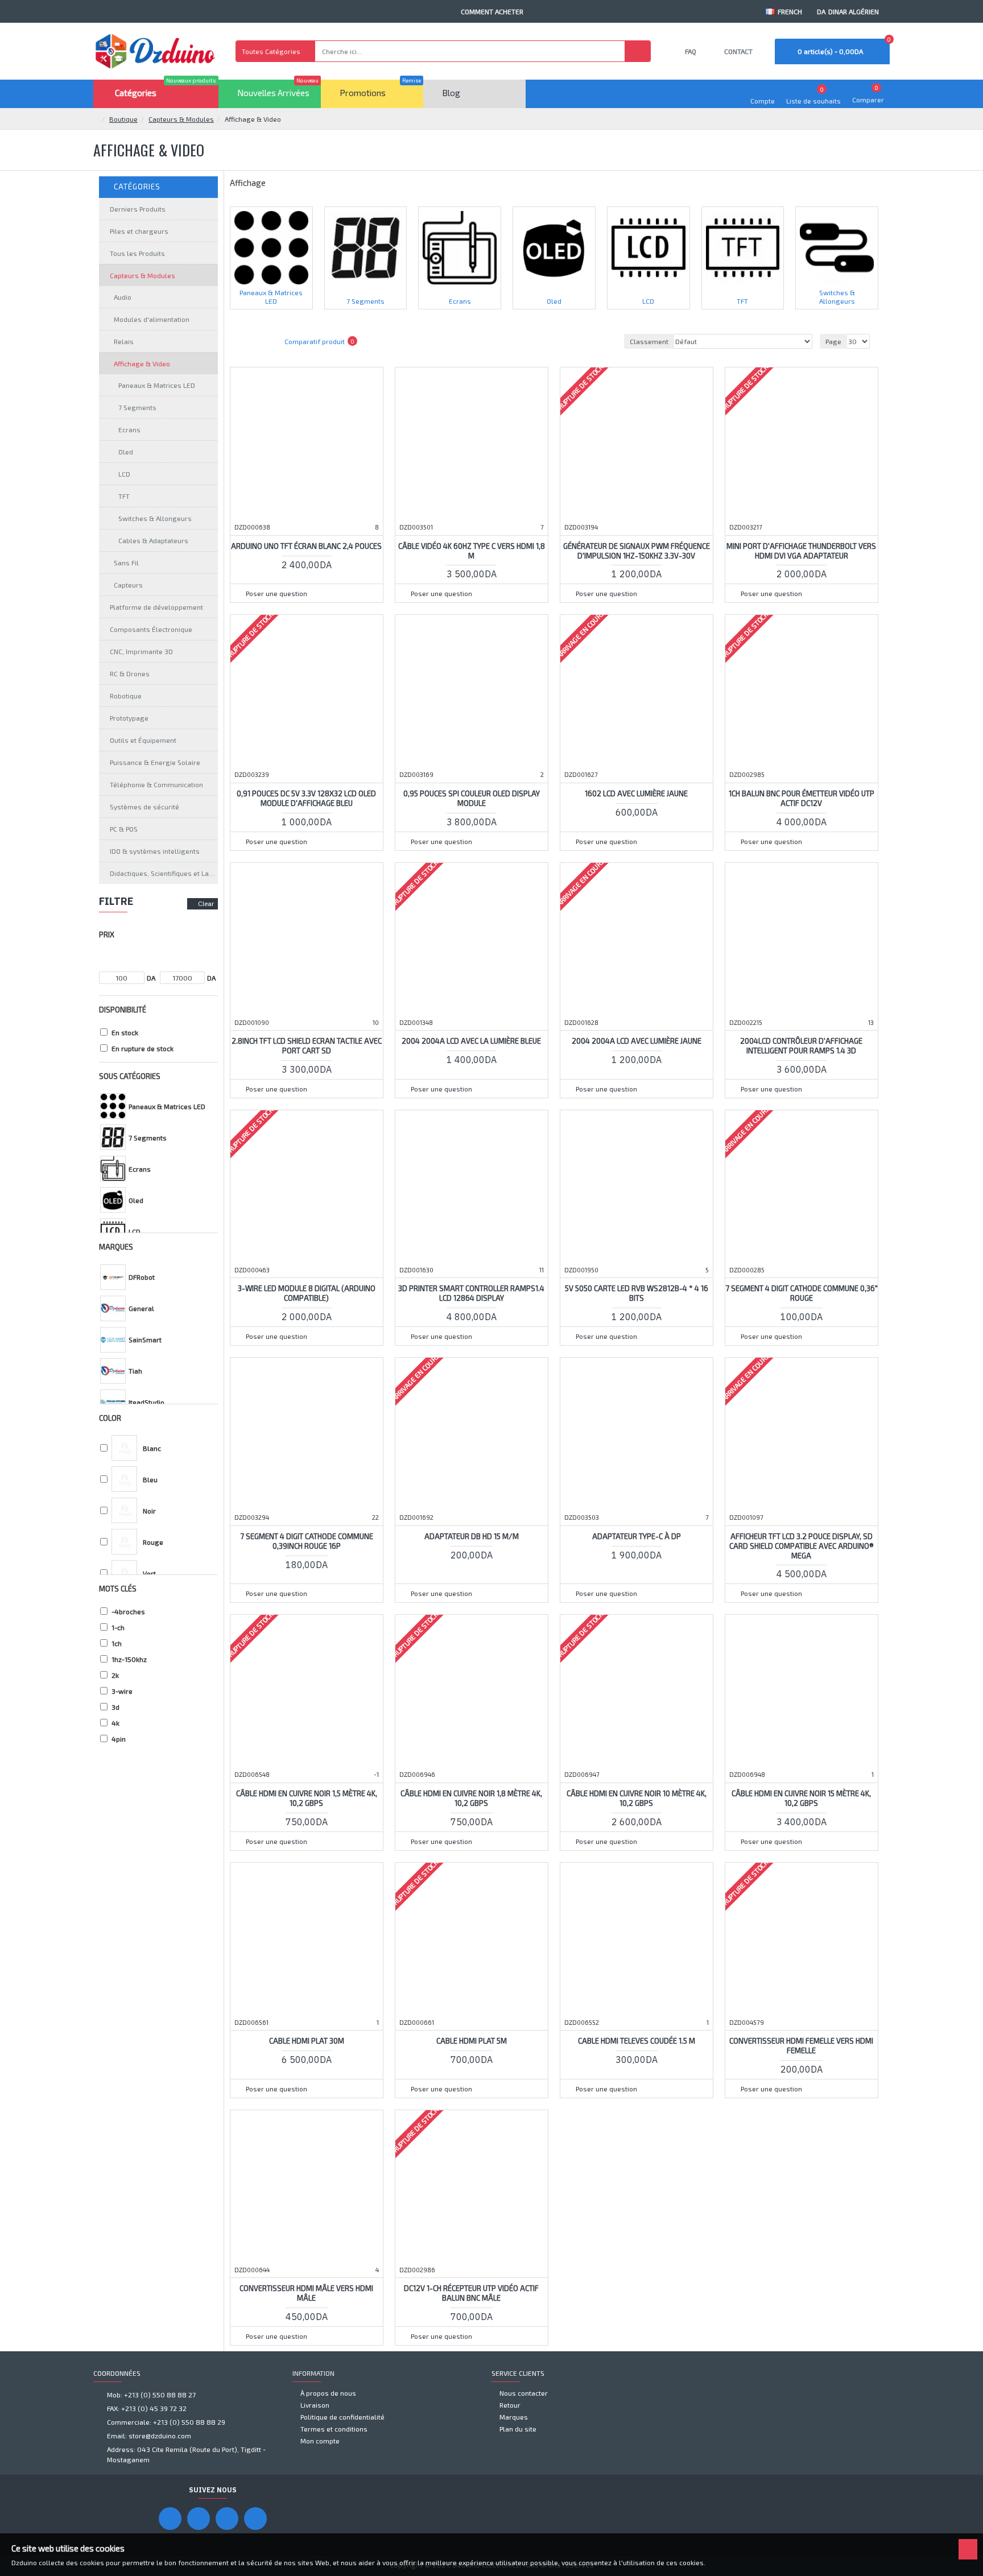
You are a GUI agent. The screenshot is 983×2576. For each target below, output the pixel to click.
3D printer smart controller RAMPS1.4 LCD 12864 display (471, 1293)
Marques (116, 1247)
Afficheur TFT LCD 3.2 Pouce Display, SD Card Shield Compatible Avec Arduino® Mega (802, 1546)
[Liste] (258, 341)
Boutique (123, 119)
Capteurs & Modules (181, 119)
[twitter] (255, 2519)
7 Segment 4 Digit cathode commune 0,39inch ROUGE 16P (307, 1541)
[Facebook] (170, 2519)
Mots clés (118, 1589)
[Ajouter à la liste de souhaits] (321, 577)
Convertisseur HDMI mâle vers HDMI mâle (306, 2293)
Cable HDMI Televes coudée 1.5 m (637, 2041)
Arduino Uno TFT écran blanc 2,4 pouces (306, 546)
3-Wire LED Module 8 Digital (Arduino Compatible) (307, 1293)
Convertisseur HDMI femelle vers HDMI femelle (801, 2046)
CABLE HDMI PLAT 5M (472, 2041)
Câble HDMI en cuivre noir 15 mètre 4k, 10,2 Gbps (801, 1798)
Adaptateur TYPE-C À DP (637, 1536)
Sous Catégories (130, 1076)
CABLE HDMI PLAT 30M (307, 2041)
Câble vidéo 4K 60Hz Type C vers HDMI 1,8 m (472, 551)
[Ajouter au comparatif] (343, 577)
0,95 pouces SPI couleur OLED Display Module (472, 798)
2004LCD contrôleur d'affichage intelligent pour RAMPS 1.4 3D (801, 1046)
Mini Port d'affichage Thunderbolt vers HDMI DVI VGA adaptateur (801, 551)
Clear (206, 904)
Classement (649, 341)
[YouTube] (199, 2519)
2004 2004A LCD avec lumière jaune (637, 1041)
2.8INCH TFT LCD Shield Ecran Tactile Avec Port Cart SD (307, 1046)
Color (110, 1418)
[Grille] (244, 341)
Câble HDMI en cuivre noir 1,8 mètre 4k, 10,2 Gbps (471, 1798)
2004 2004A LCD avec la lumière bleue (471, 1041)
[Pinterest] (227, 2519)
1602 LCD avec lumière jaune (636, 793)
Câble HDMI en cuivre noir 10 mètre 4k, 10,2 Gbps (637, 1798)
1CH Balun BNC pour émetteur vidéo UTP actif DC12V (802, 798)
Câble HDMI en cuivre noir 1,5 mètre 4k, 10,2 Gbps (307, 1798)
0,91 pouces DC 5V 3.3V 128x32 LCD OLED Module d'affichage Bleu (306, 798)
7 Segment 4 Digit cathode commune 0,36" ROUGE (802, 1293)
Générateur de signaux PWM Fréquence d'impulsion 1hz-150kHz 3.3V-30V (637, 551)
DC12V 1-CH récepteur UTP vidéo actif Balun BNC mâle (471, 2293)
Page (833, 341)
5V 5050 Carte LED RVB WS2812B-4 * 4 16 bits (637, 1293)
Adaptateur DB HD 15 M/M (472, 1536)
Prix (107, 935)
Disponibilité (123, 1010)
